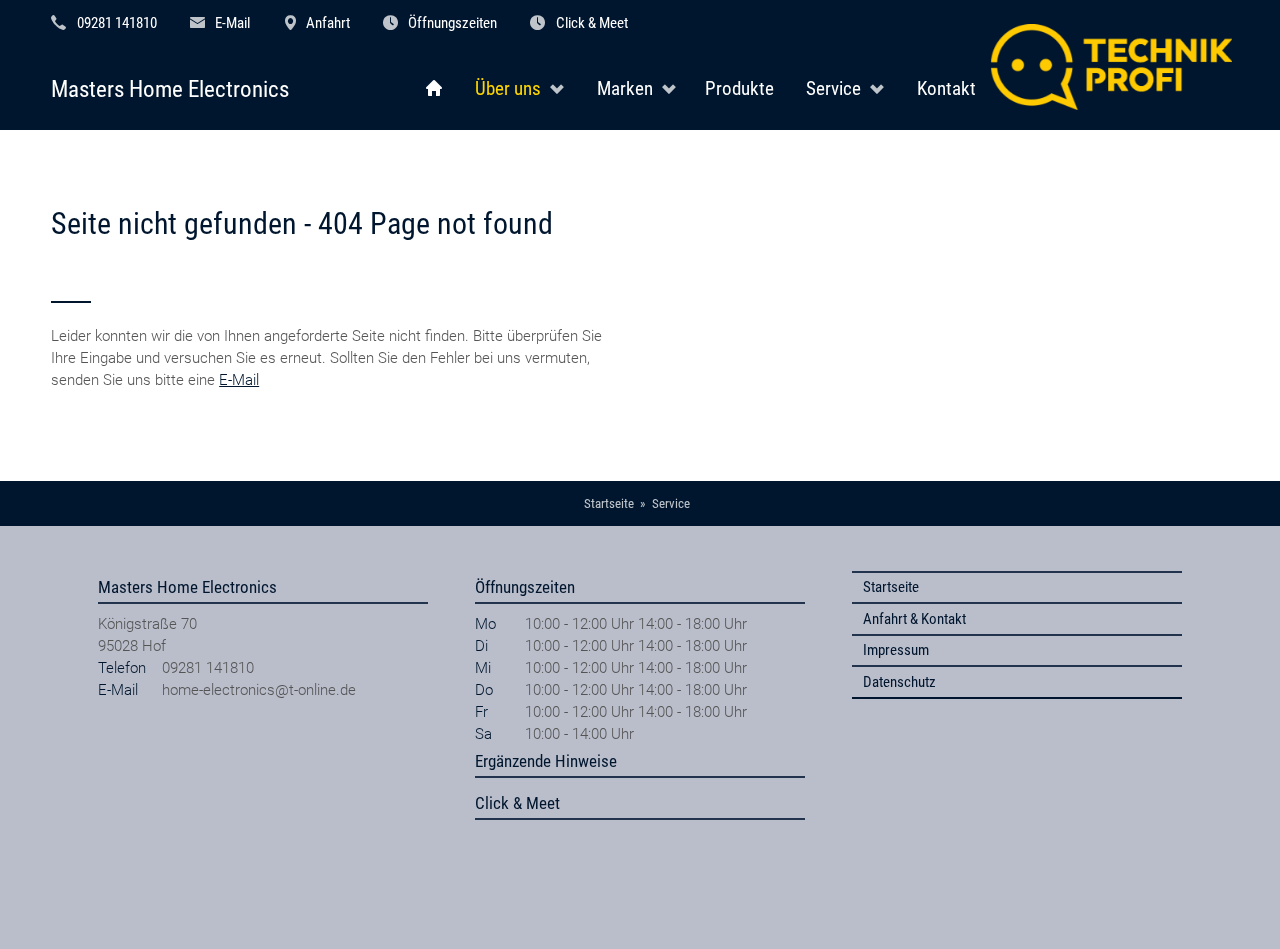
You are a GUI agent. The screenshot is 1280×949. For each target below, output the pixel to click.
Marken (625, 89)
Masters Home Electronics (170, 89)
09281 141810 (117, 23)
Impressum (896, 650)
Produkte (739, 89)
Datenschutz (899, 682)
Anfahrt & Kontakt (914, 619)
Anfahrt (328, 23)
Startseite (891, 587)
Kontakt (946, 89)
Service (833, 89)
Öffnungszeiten (452, 23)
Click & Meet (592, 23)
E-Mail (232, 23)
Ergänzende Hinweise (546, 761)
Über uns (508, 89)
